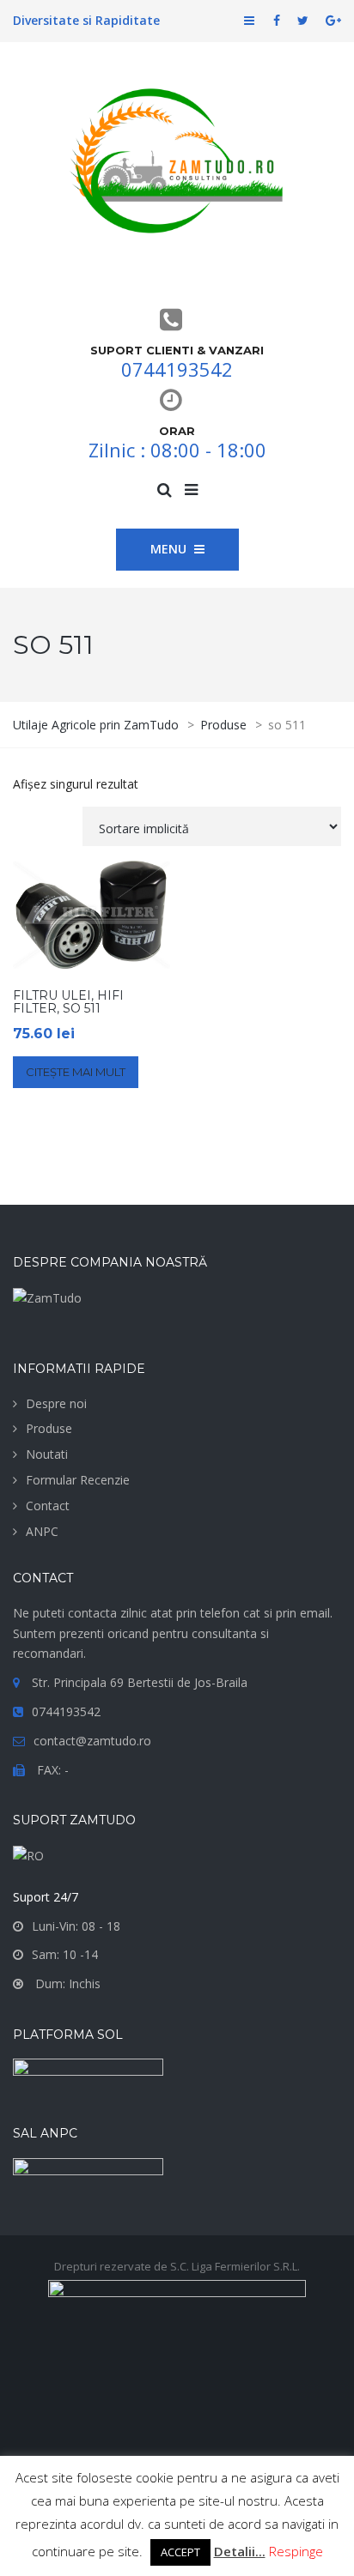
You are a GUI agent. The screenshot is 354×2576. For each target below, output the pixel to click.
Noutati (47, 1454)
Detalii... (240, 2551)
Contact (48, 1506)
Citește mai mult (76, 1072)
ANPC (42, 1531)
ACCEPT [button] (180, 2552)
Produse (49, 1428)
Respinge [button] (296, 2551)
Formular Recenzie (78, 1480)
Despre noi (56, 1403)
